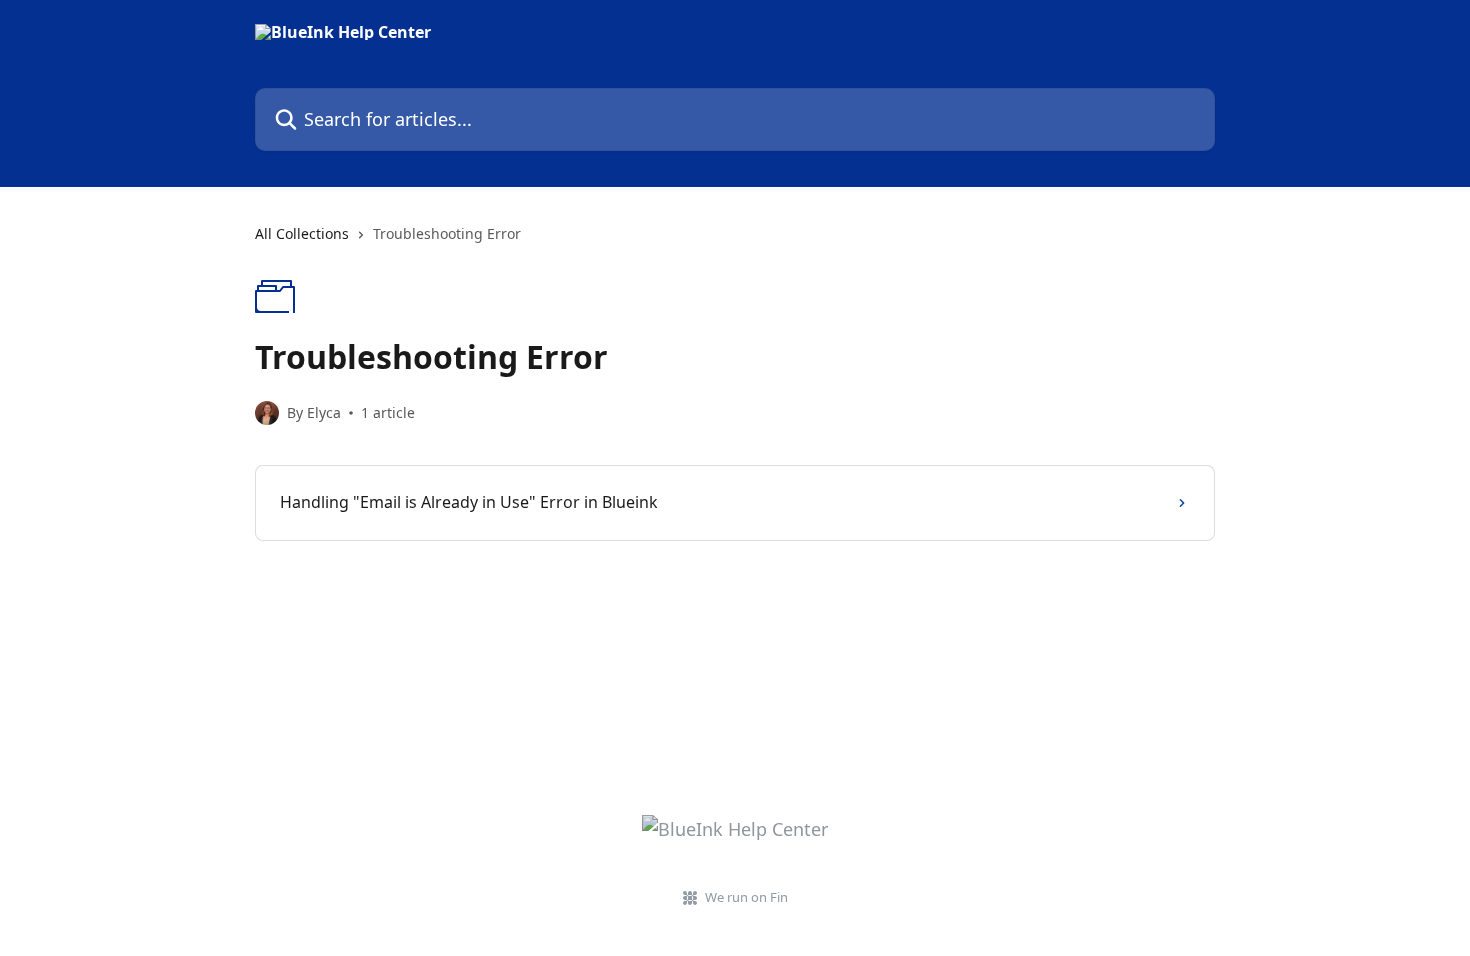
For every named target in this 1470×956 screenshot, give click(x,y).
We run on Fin (746, 897)
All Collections (302, 233)
